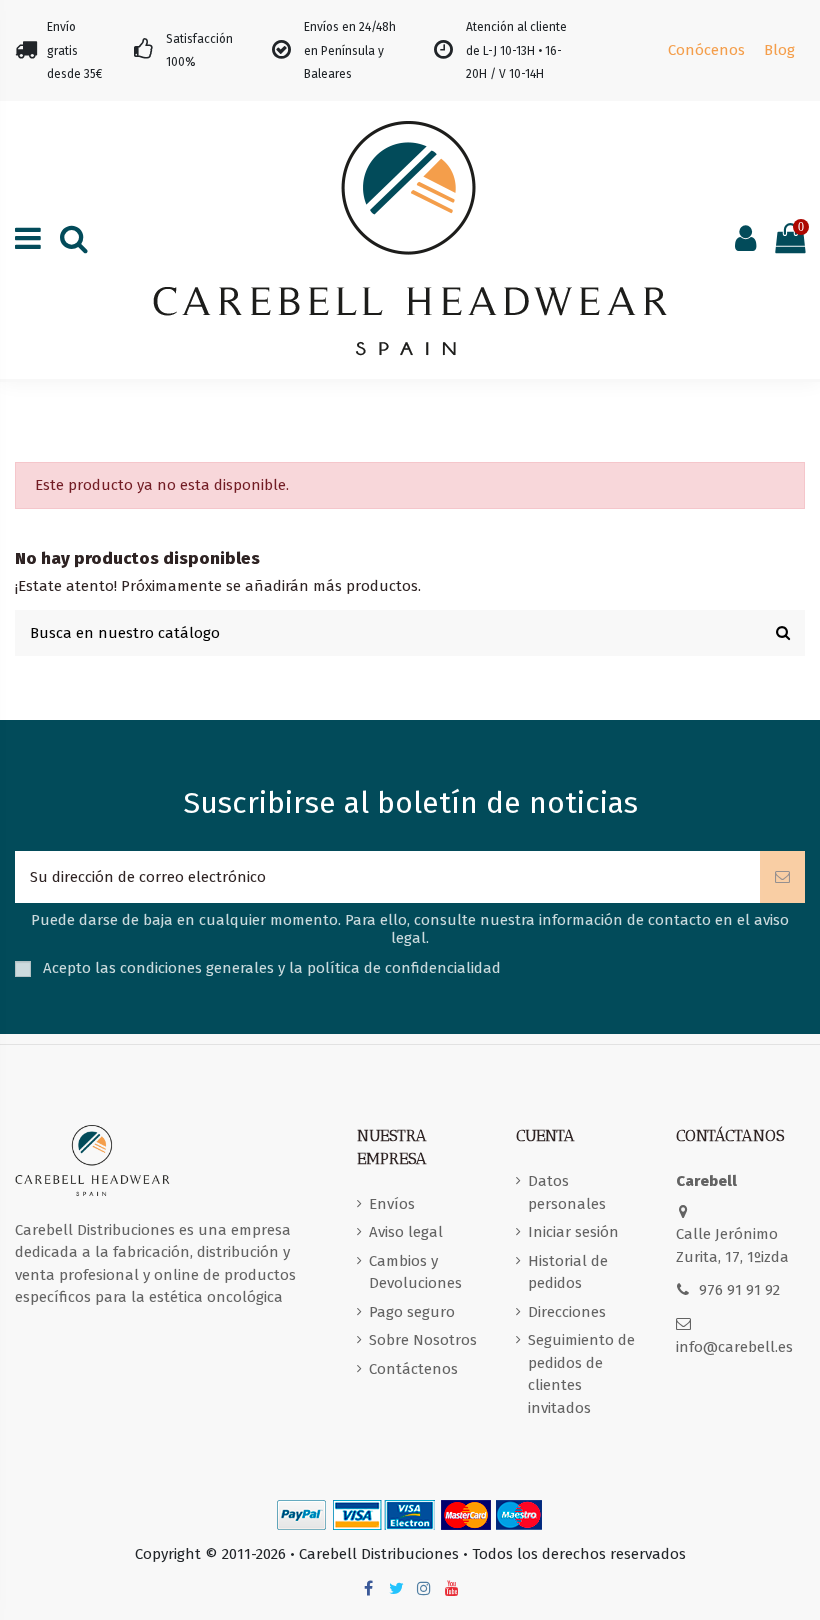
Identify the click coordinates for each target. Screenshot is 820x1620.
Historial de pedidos (568, 1272)
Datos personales (567, 1192)
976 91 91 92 (739, 1290)
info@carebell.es (734, 1347)
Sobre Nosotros (423, 1340)
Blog (779, 50)
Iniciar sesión (573, 1232)
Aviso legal (406, 1232)
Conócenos (706, 50)
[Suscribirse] (782, 877)
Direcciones (567, 1312)
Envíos (392, 1204)
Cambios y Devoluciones (415, 1272)
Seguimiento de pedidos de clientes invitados (581, 1374)
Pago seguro (412, 1312)
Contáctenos (413, 1369)
